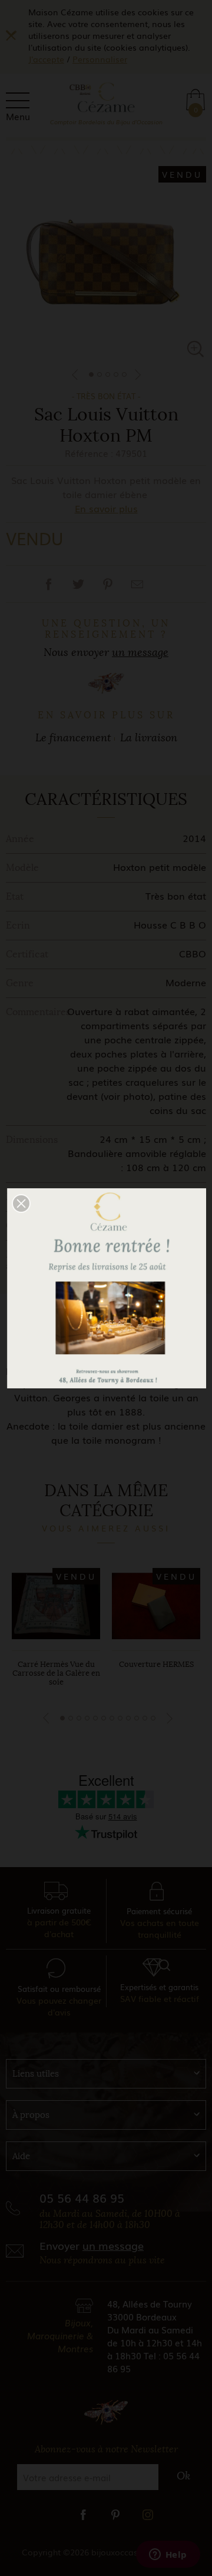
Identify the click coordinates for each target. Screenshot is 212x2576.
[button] (21, 1204)
